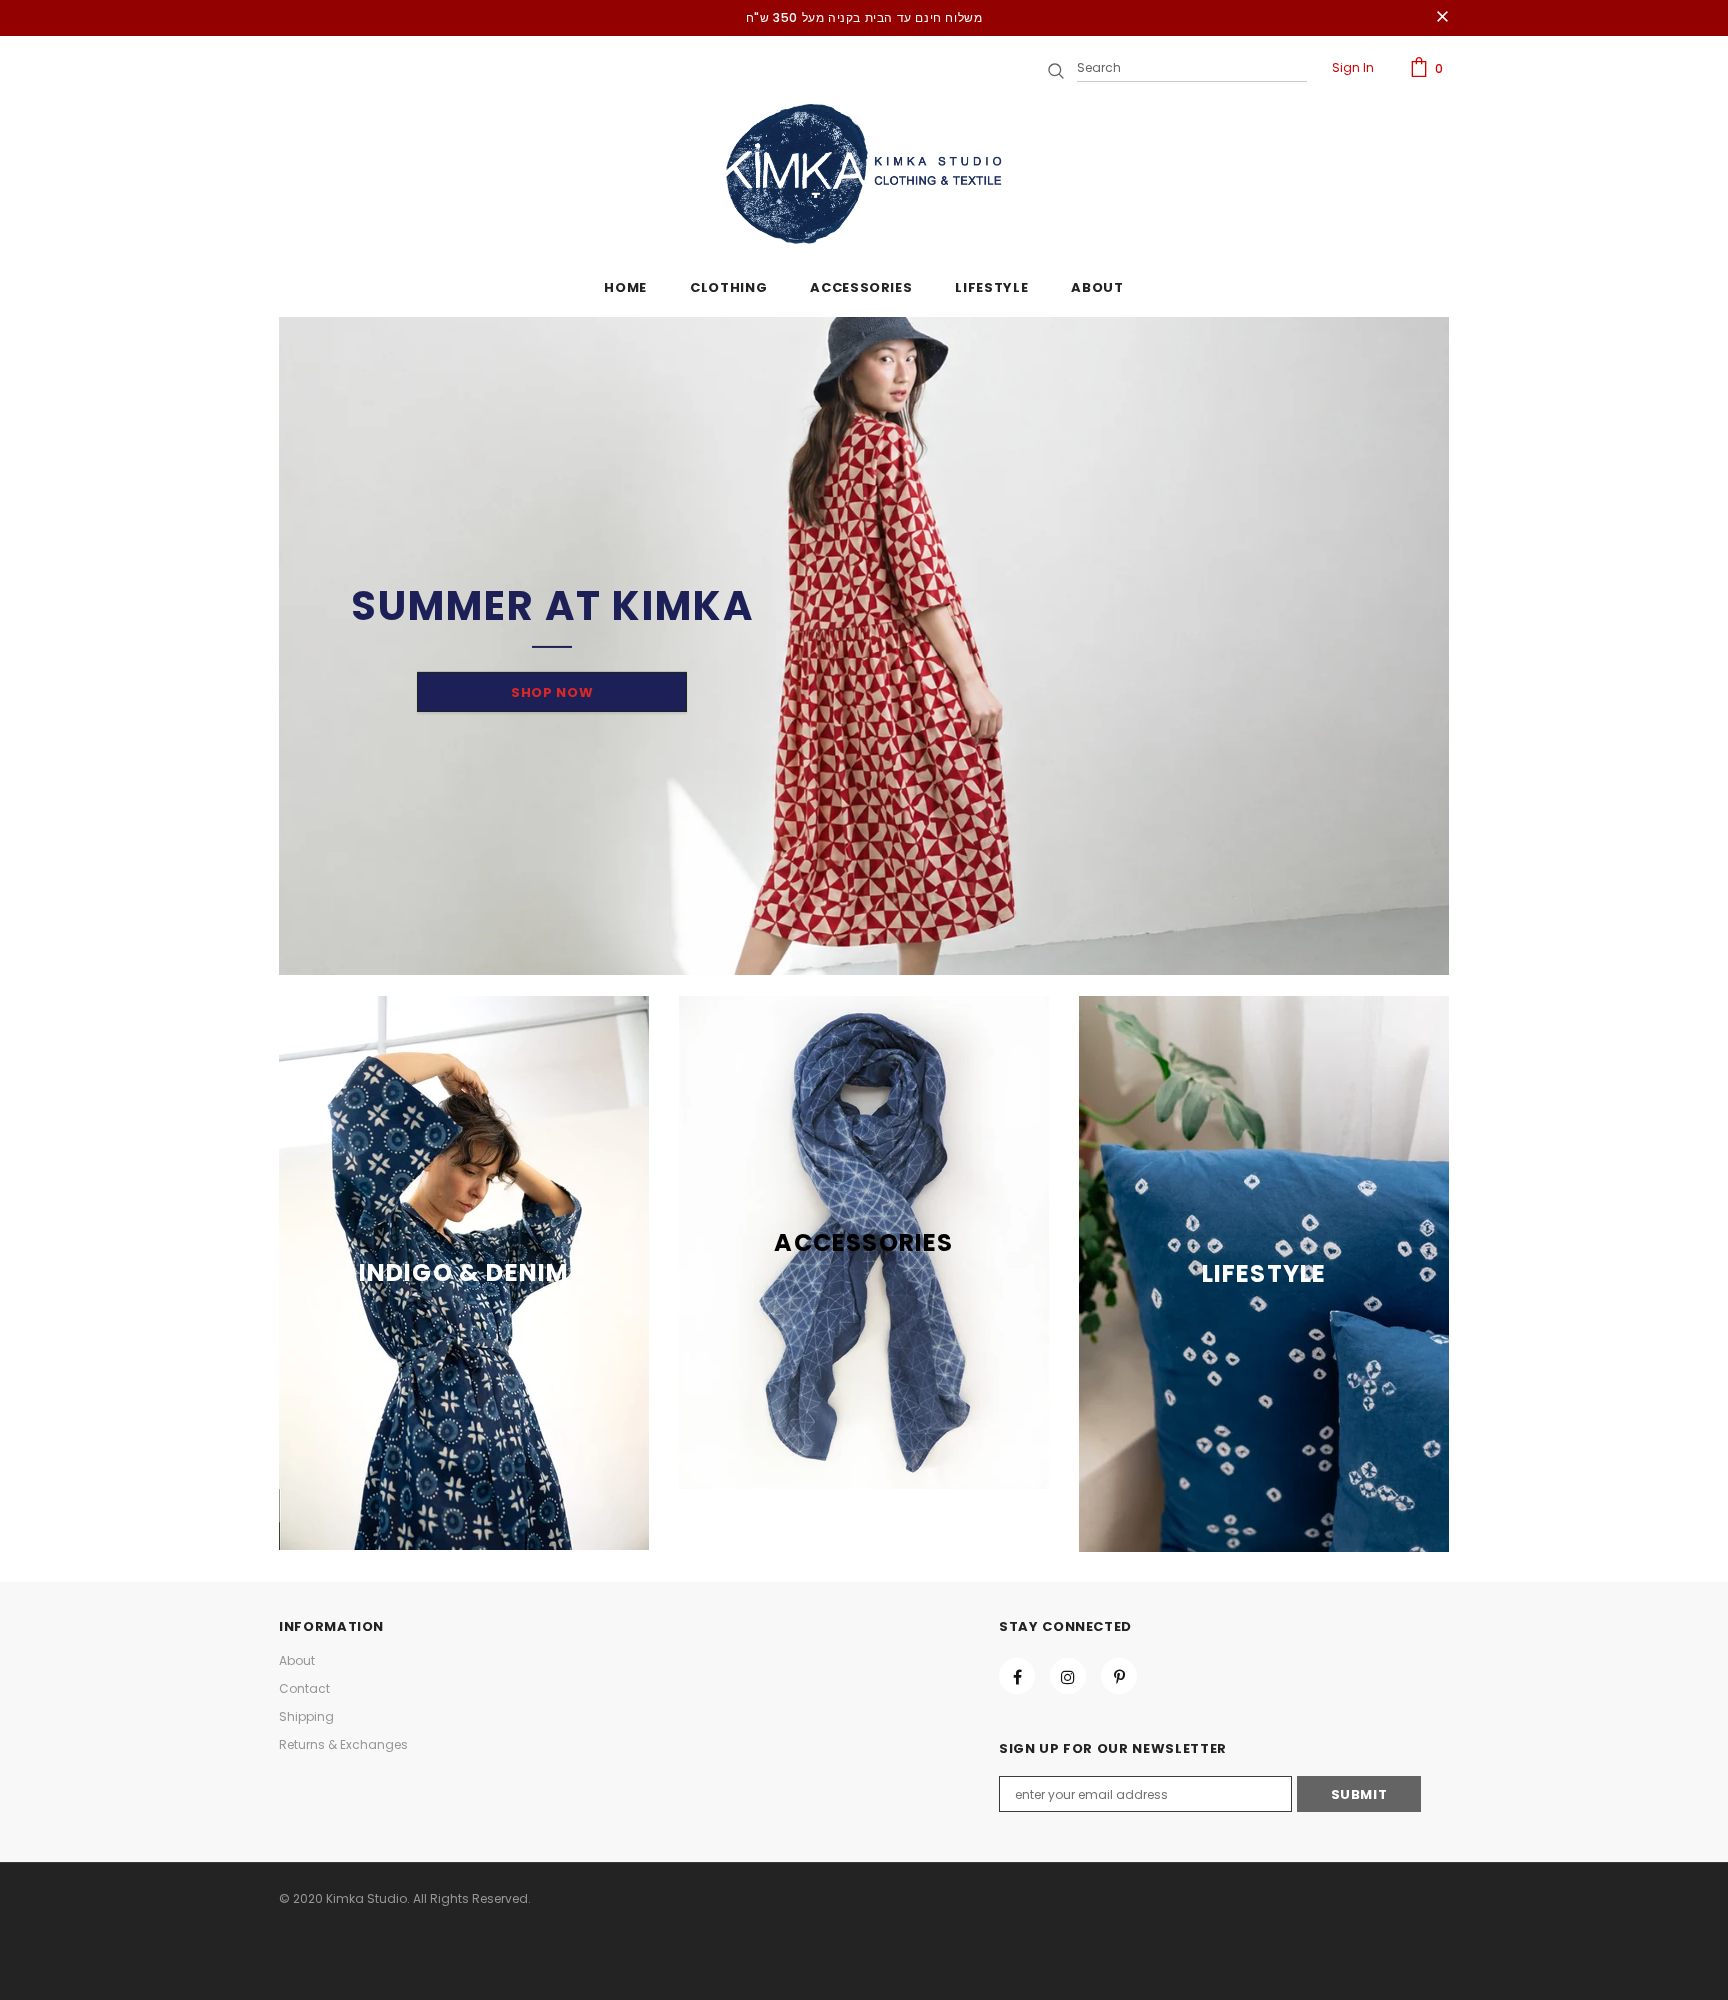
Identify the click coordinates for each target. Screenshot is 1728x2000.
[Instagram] (1068, 1676)
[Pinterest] (1119, 1676)
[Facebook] (1017, 1676)
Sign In (1353, 67)
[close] (1442, 18)
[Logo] (864, 174)
